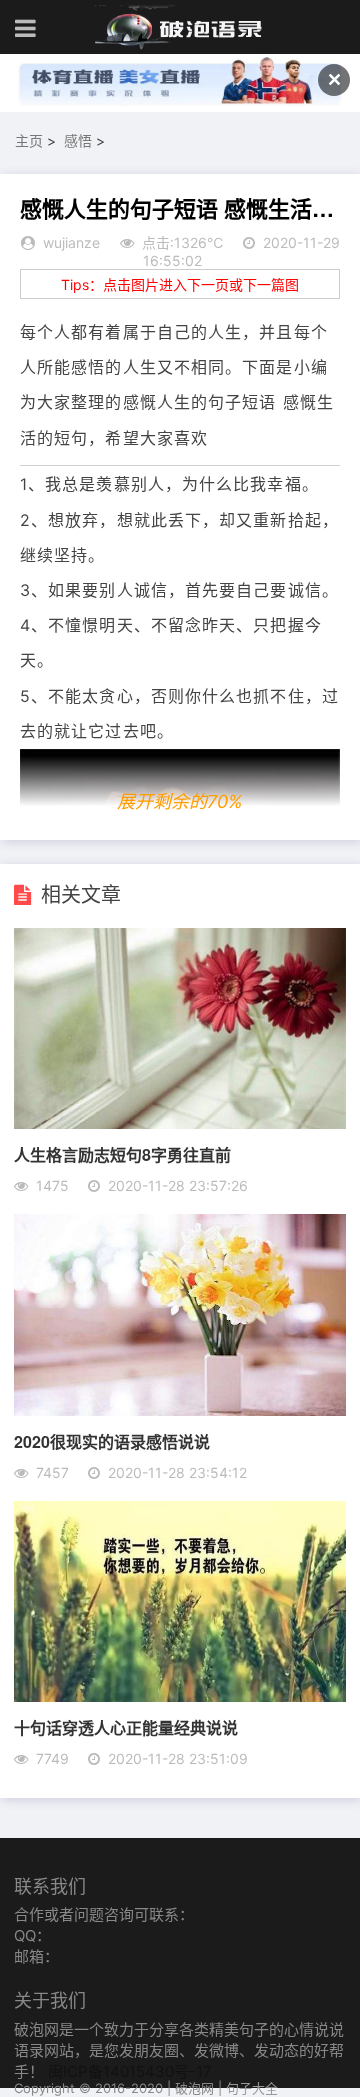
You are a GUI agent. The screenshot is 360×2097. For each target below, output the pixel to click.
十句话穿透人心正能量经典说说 (126, 1727)
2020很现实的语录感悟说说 (112, 1441)
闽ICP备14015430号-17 (130, 2071)
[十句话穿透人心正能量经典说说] (179, 1696)
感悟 (78, 140)
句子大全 (252, 2088)
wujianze (71, 242)
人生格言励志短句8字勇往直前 (122, 1154)
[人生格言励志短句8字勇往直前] (179, 1123)
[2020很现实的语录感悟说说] (179, 1410)
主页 (29, 140)
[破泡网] (180, 28)
